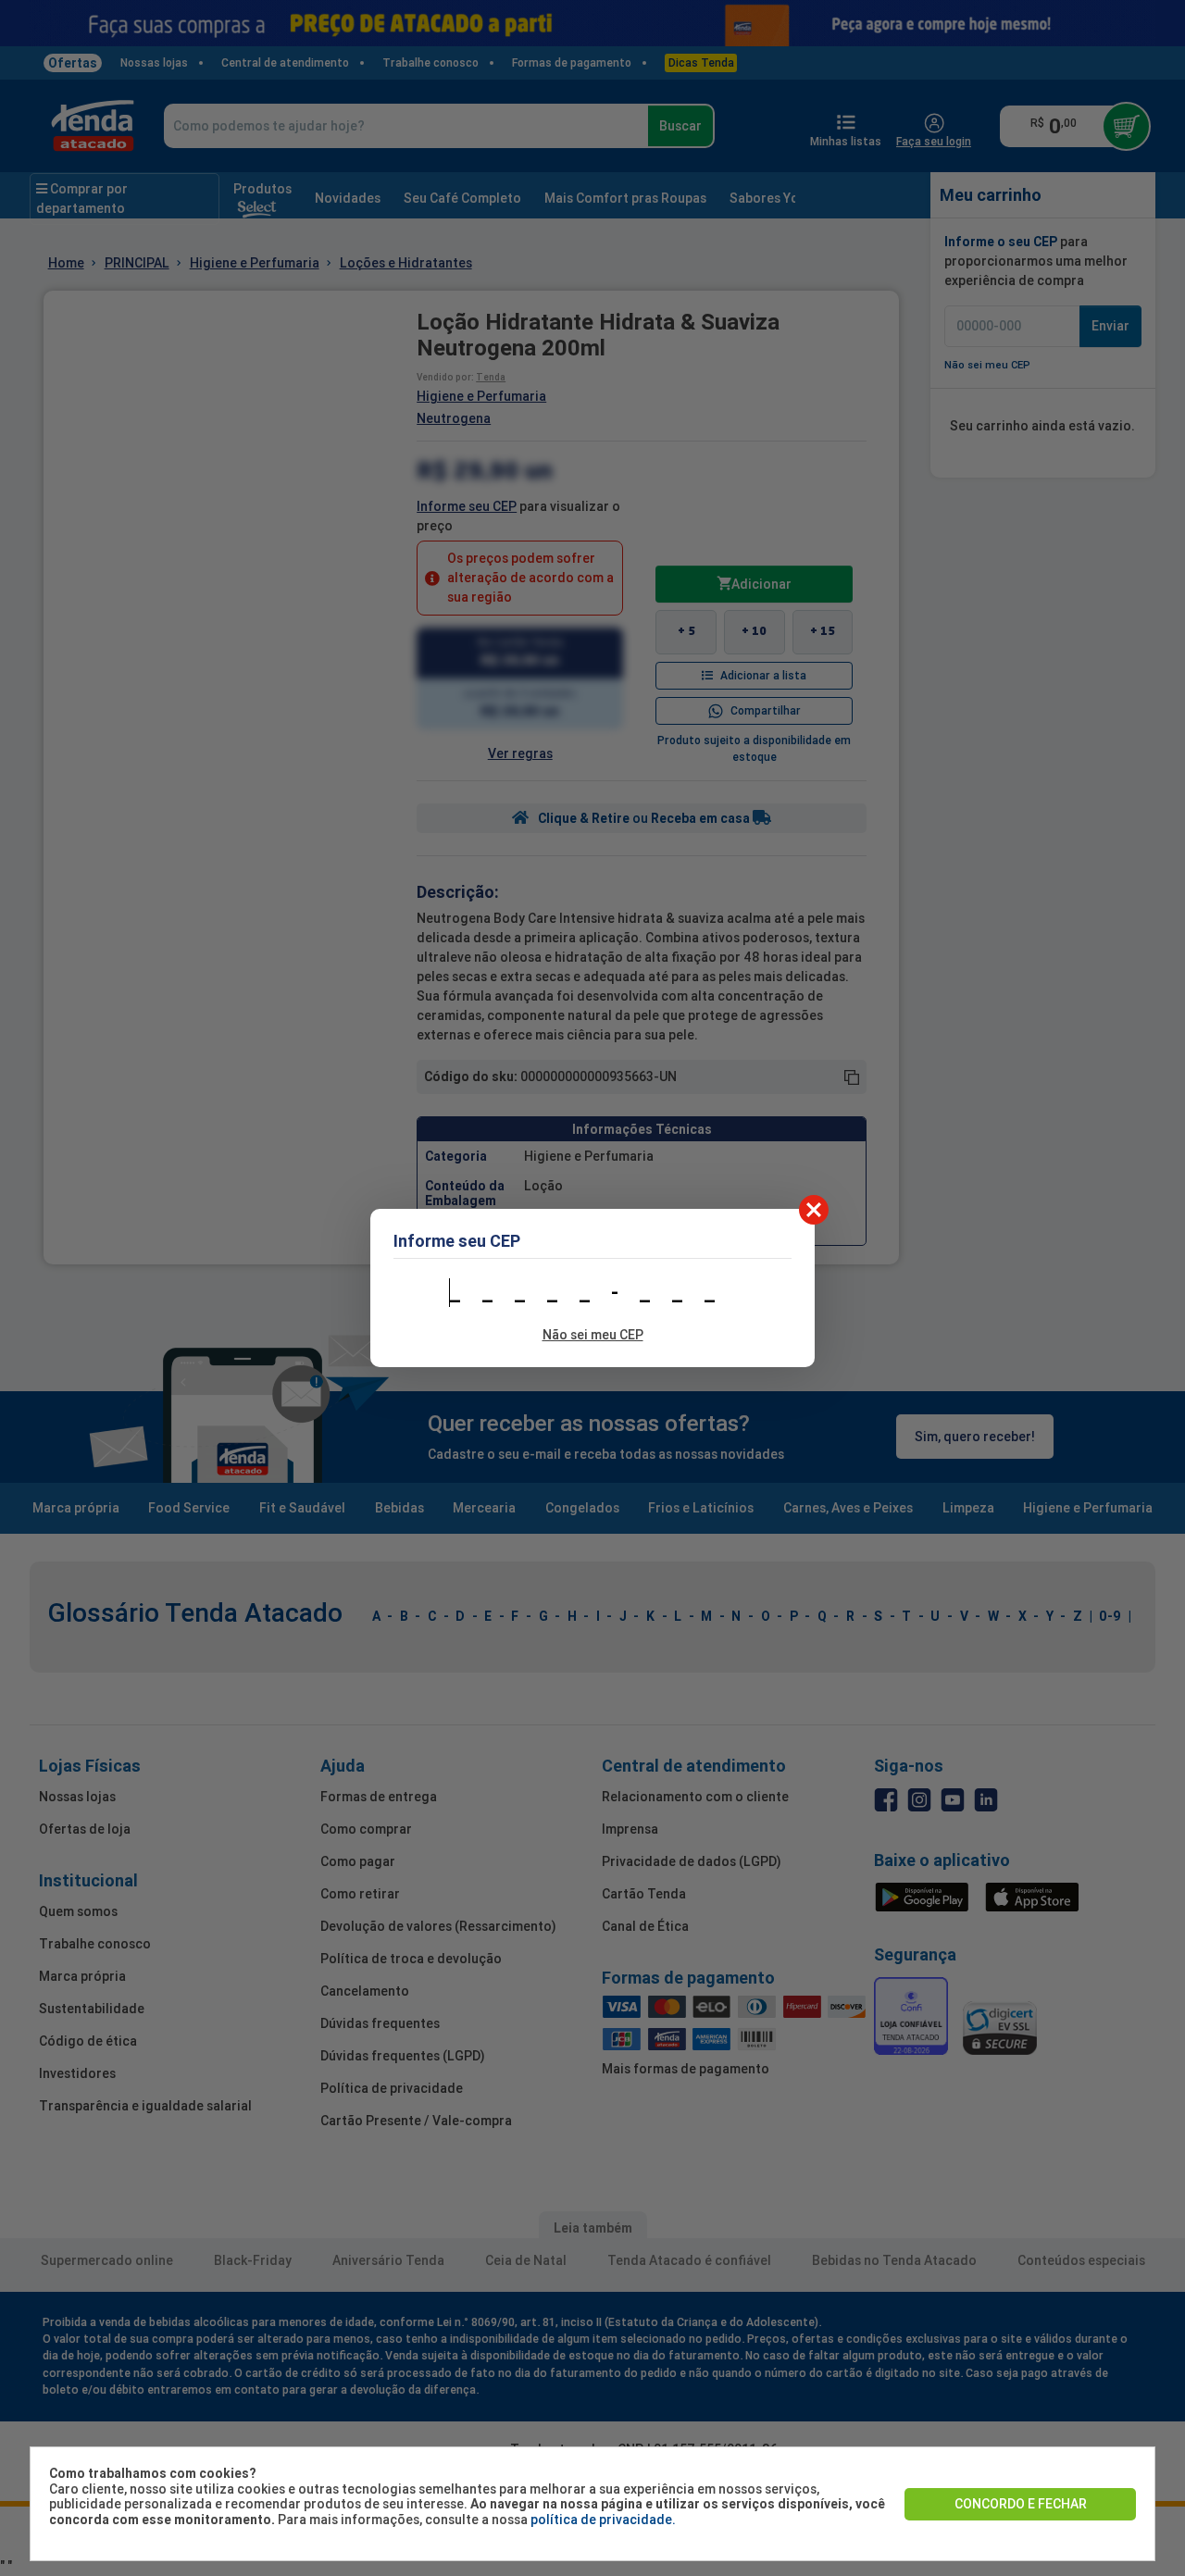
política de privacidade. (603, 2520)
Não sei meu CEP (593, 1335)
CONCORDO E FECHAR (1021, 2504)
